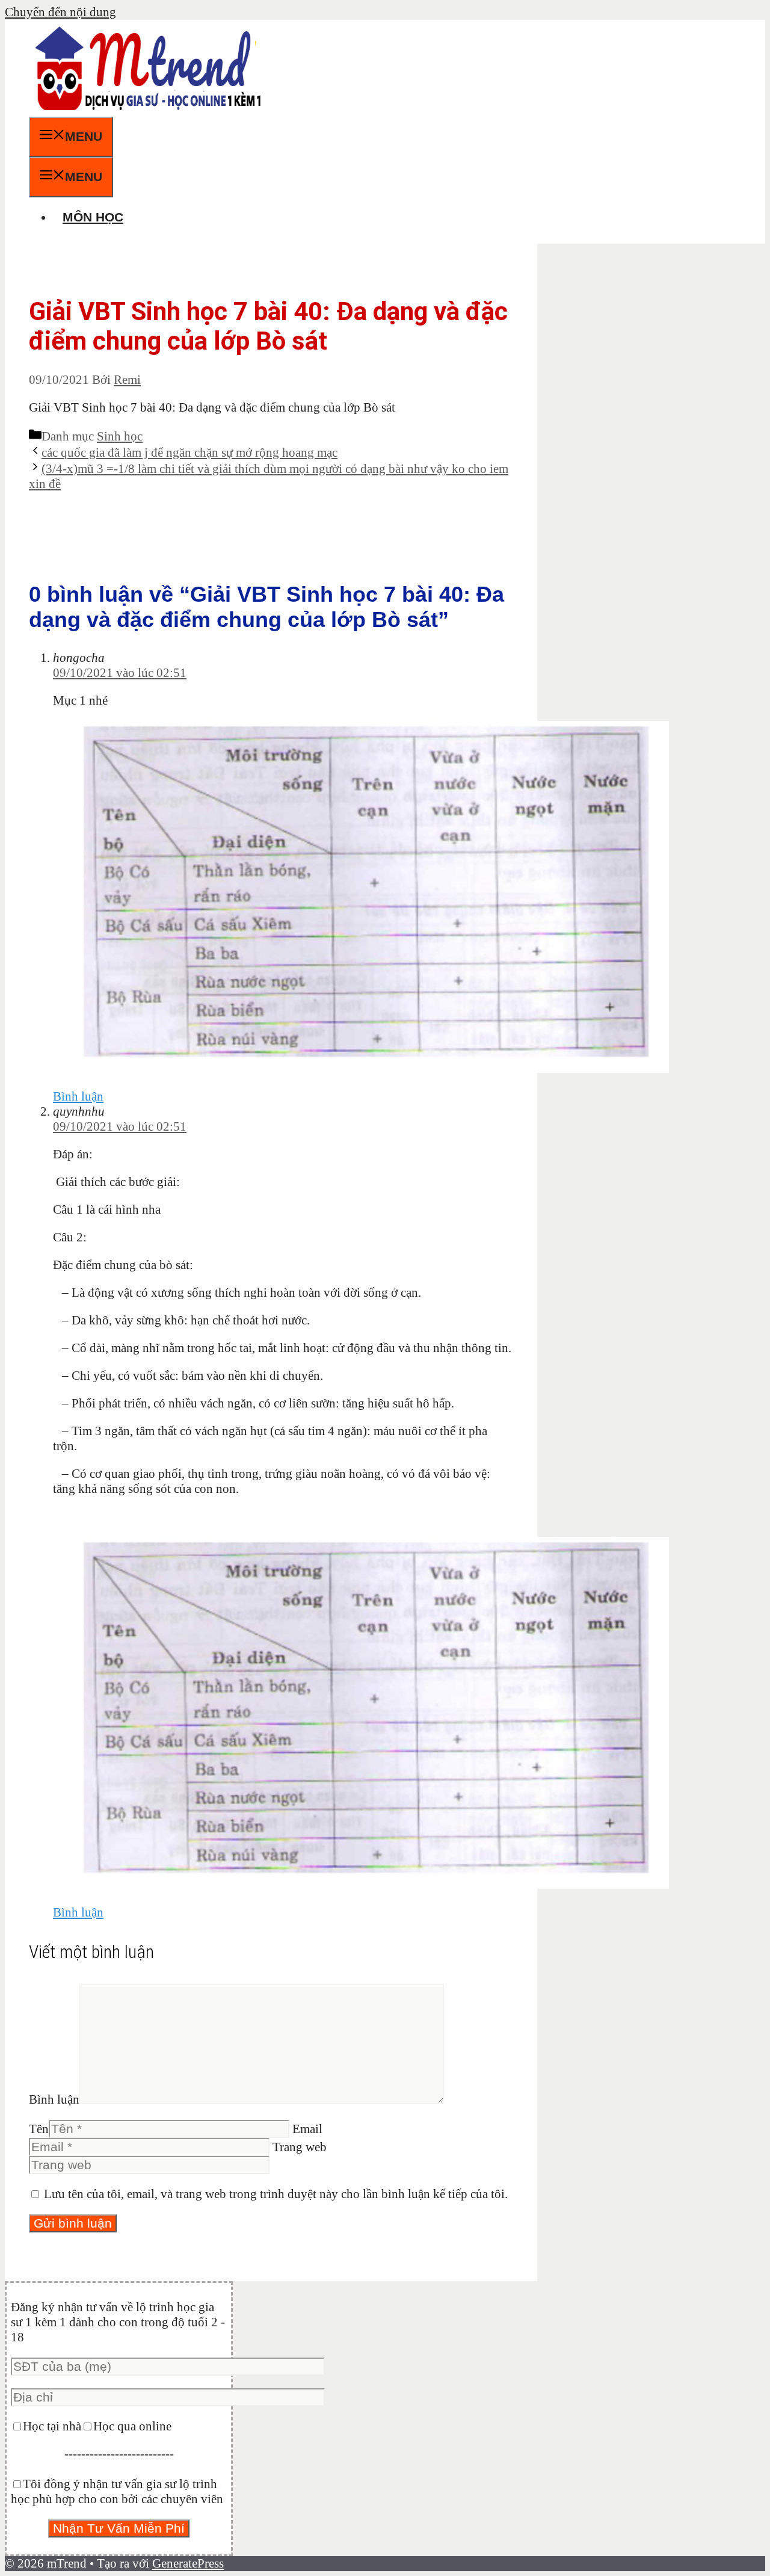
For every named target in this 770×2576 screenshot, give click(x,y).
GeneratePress (188, 2563)
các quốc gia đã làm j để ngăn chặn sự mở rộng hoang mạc (189, 452)
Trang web (300, 2147)
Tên (39, 2129)
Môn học (93, 217)
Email (307, 2129)
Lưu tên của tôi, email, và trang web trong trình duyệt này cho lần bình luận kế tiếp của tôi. (276, 2194)
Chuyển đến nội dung (60, 12)
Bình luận (78, 1096)
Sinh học (120, 436)
